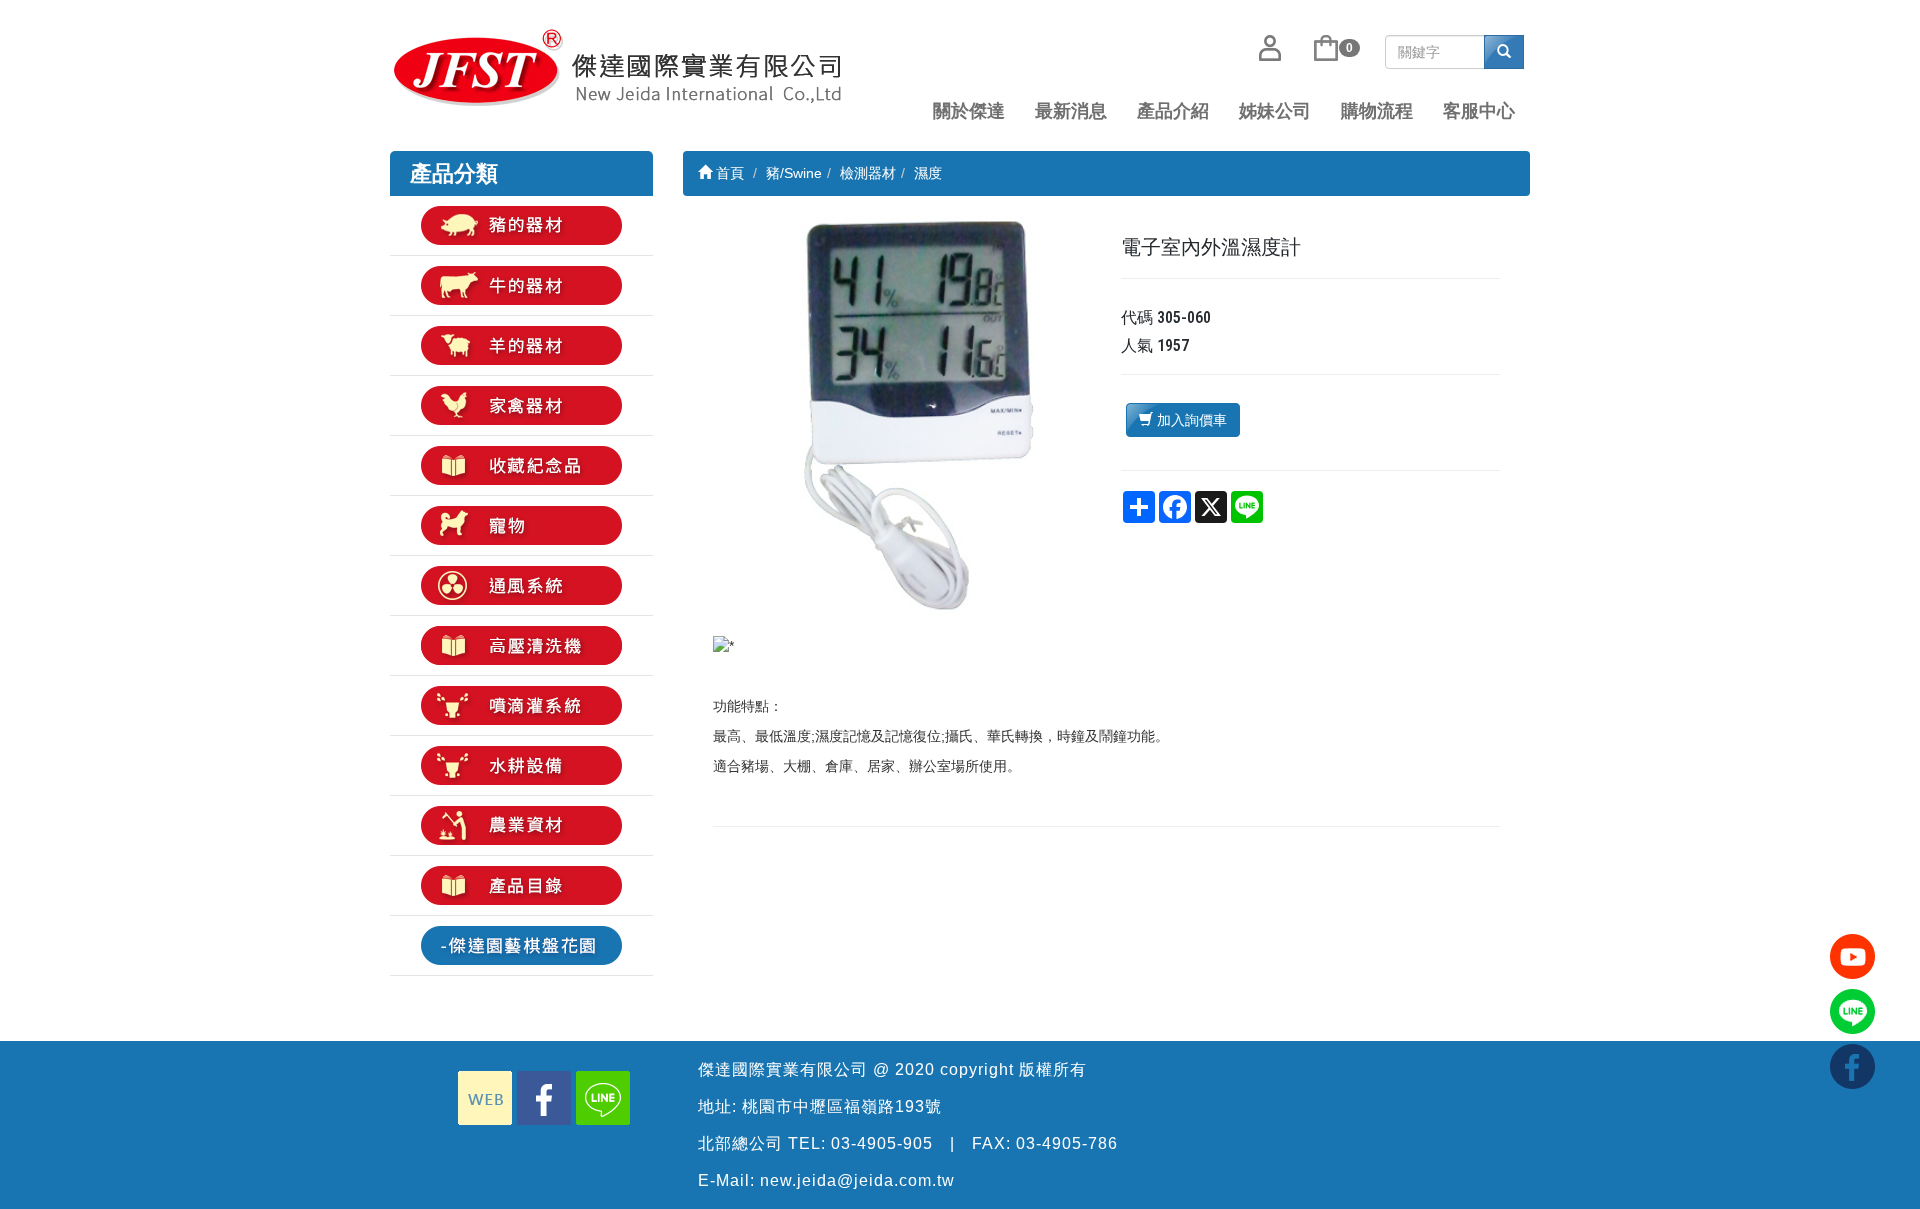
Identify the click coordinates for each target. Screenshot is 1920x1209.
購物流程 (1377, 111)
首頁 (728, 173)
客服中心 (1479, 111)
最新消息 (1071, 111)
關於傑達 (969, 111)
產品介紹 (1173, 111)
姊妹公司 (1275, 111)
